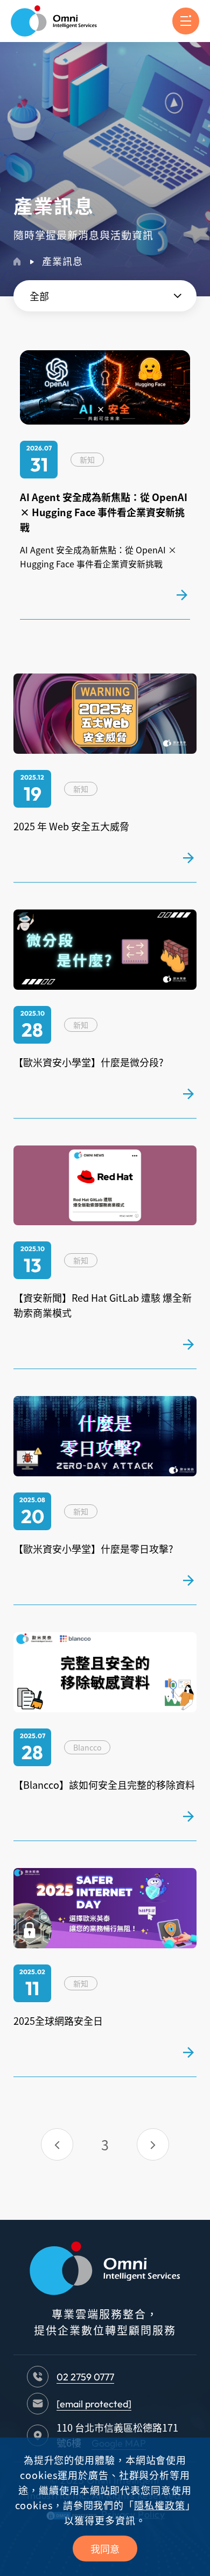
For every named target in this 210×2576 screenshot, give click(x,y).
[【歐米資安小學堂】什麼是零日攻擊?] (188, 1580)
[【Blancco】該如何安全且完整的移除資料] (188, 1816)
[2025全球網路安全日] (188, 2052)
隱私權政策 (160, 2505)
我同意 (105, 2549)
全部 (39, 296)
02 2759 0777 (85, 2377)
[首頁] (17, 262)
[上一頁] (57, 2144)
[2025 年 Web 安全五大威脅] (188, 858)
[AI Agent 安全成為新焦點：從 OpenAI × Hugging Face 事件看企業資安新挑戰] (182, 595)
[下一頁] (153, 2144)
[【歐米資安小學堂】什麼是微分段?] (188, 1094)
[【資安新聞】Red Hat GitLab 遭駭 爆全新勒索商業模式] (188, 1344)
